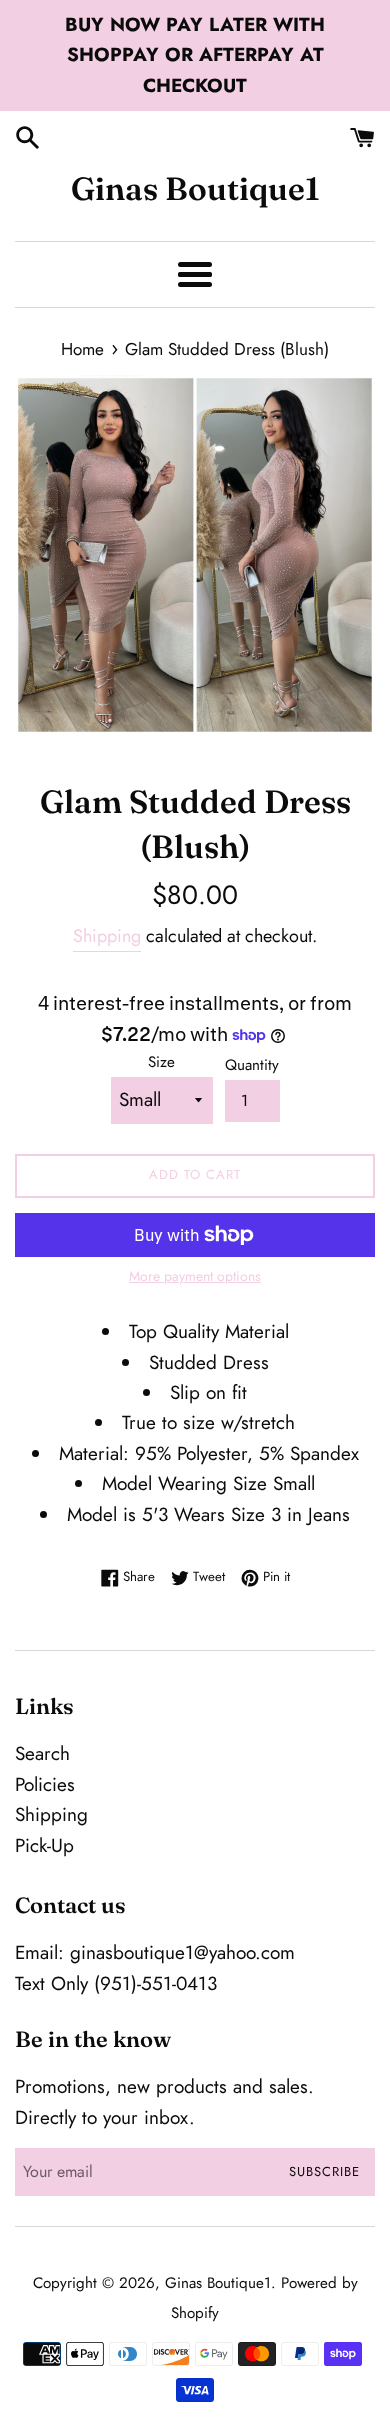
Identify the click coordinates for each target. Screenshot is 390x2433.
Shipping (107, 936)
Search (42, 1753)
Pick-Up (44, 1845)
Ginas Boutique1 (195, 188)
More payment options (195, 1276)
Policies (45, 1784)
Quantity (252, 1065)
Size (161, 1062)
